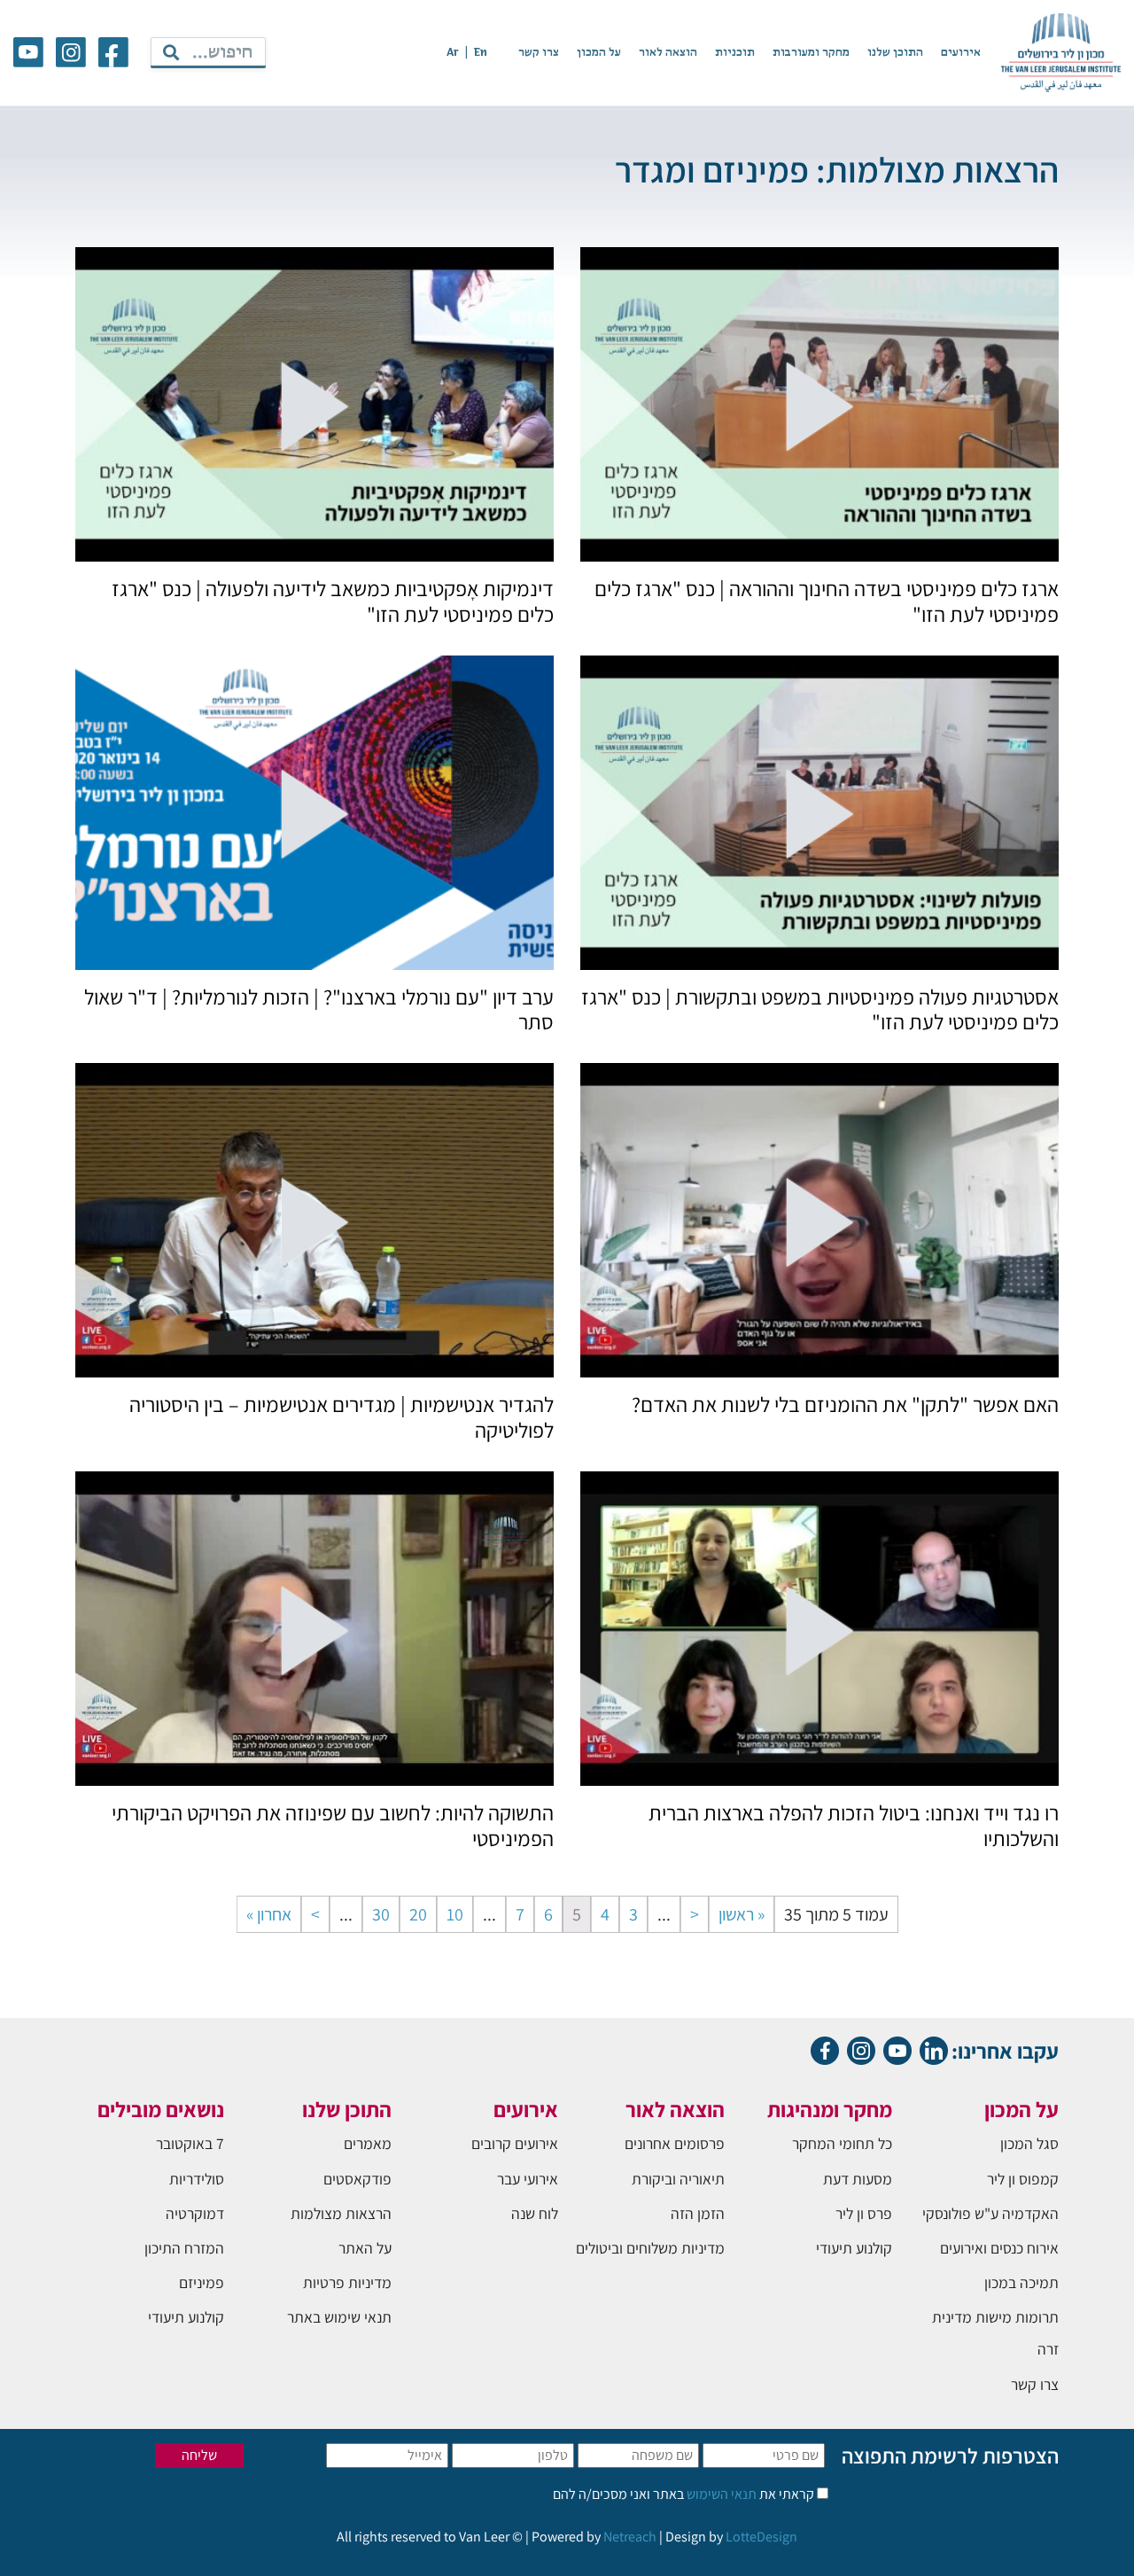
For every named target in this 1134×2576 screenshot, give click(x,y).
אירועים (961, 53)
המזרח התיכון (184, 2248)
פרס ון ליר (864, 2213)
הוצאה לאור (668, 53)
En (481, 53)
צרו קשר (539, 53)
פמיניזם (202, 2282)
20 (418, 1914)
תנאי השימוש (720, 2494)
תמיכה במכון (1021, 2282)
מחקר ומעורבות (811, 53)
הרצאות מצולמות (341, 2213)
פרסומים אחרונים (675, 2143)
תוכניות (735, 53)
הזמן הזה (698, 2213)
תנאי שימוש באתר (339, 2317)
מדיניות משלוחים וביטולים (650, 2248)
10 (455, 1914)
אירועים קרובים (515, 2143)
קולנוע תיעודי (854, 2248)
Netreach (630, 2537)
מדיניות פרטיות (347, 2282)
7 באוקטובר (190, 2143)
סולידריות (197, 2179)
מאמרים (368, 2143)
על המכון (599, 53)
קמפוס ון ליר (1023, 2179)
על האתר (365, 2248)
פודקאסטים (357, 2179)
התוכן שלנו (895, 53)
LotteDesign (761, 2537)
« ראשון (742, 1914)
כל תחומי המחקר (842, 2143)
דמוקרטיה (195, 2213)
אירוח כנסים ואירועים (999, 2248)
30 (381, 1914)
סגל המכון (1029, 2143)
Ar (453, 53)
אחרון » (269, 1914)
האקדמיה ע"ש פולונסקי (990, 2213)
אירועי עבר (528, 2179)
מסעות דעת (858, 2179)
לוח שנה (535, 2213)
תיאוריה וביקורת (678, 2179)
